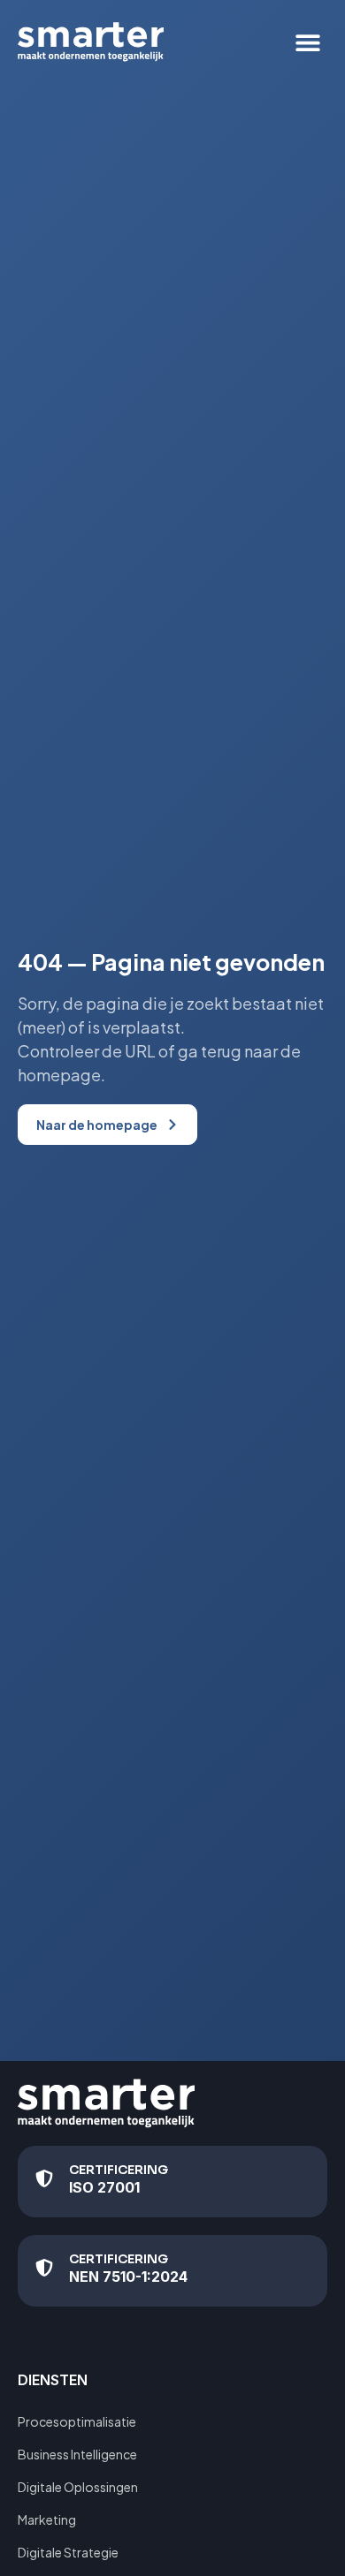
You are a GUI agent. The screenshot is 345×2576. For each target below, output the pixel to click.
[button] (307, 42)
